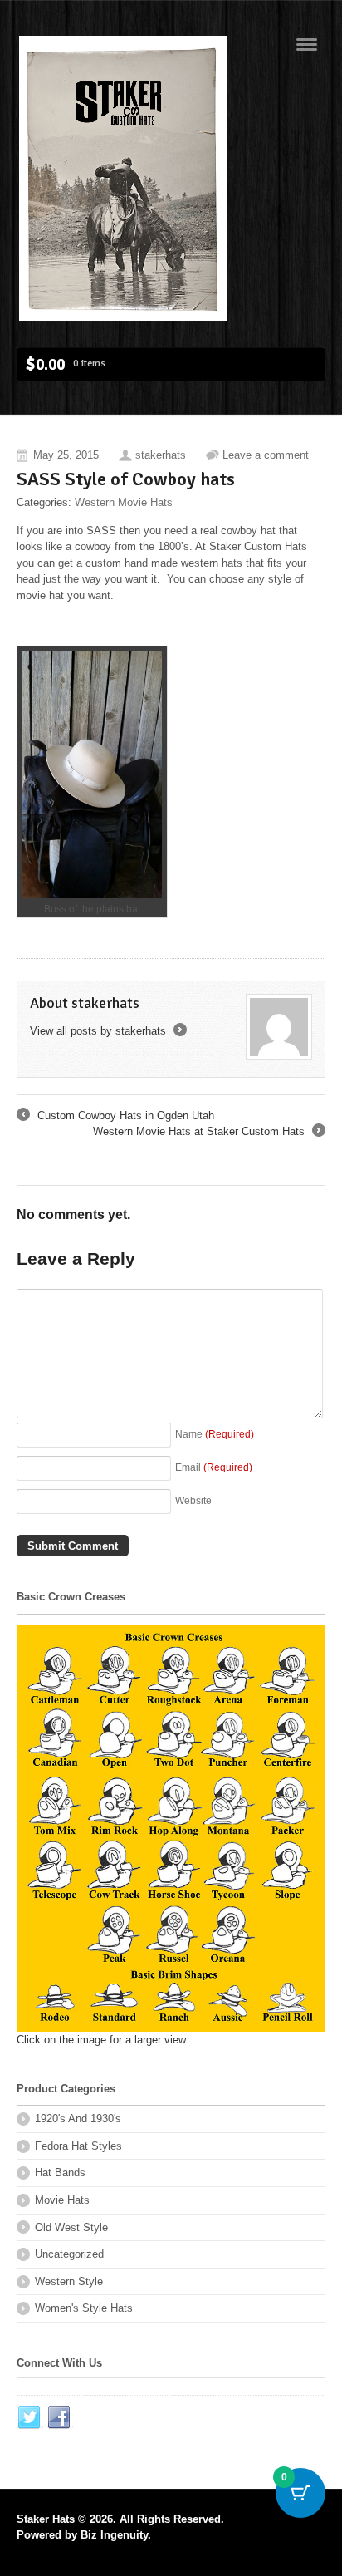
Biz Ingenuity (114, 2535)
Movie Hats (62, 2200)
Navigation (307, 44)
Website (193, 1500)
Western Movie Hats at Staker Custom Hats (208, 1133)
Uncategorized (69, 2254)
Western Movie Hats (124, 502)
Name (215, 1434)
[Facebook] (60, 2418)
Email (214, 1467)
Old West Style (71, 2227)
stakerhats (161, 455)
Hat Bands (60, 2173)
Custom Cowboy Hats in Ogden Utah (115, 1117)
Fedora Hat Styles (78, 2146)
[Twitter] (30, 2418)
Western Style (69, 2281)
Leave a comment (266, 455)
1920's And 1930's (78, 2119)
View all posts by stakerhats (107, 1031)
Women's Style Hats (84, 2308)
